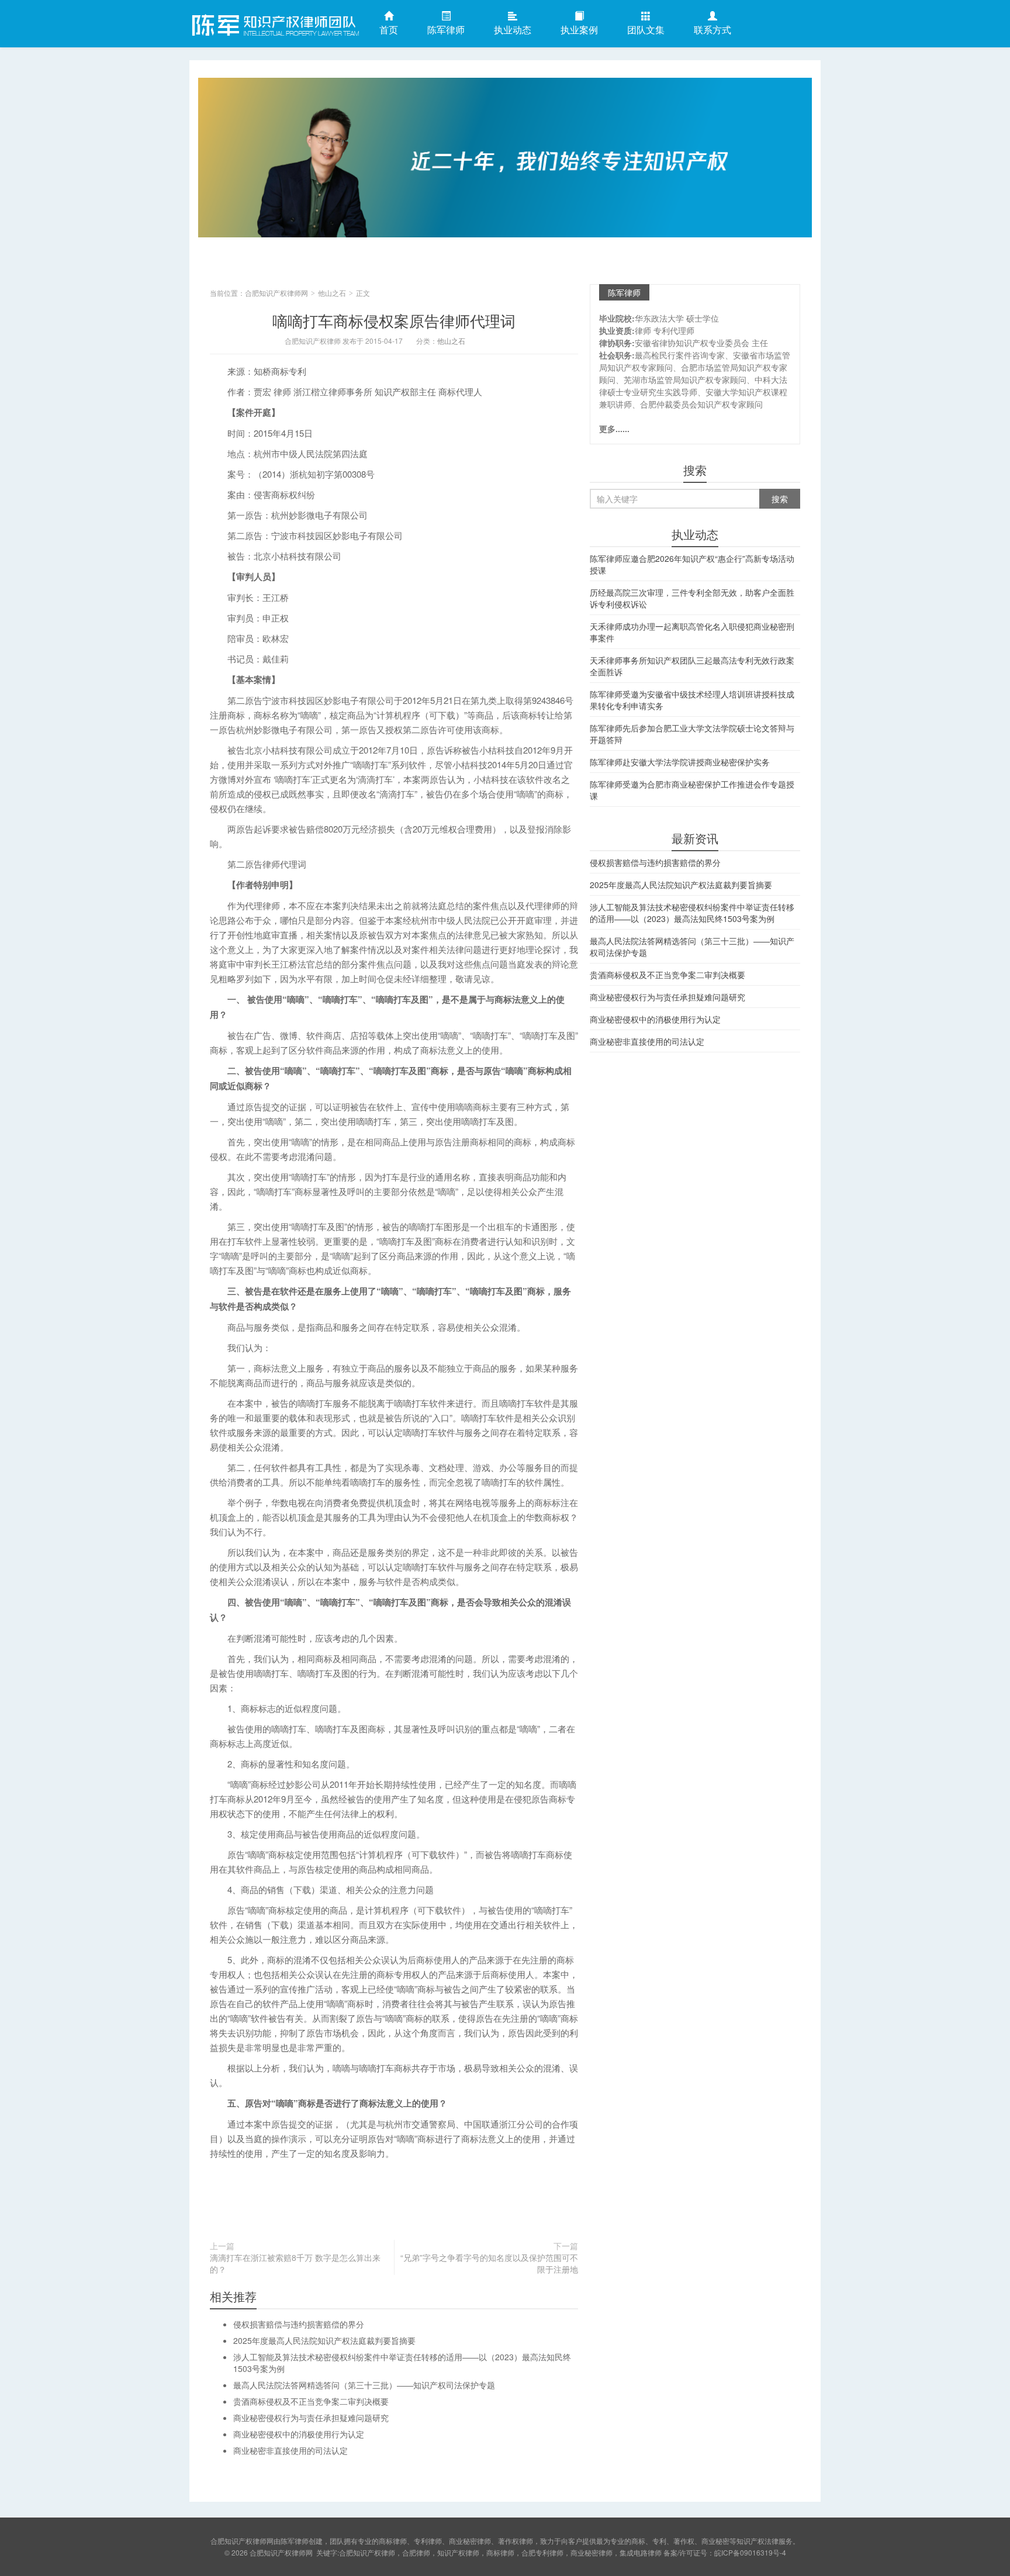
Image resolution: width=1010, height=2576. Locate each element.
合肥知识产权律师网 (274, 23)
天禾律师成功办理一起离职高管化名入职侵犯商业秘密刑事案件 (692, 632)
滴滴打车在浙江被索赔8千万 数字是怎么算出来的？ (295, 2263)
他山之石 (332, 293)
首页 (389, 30)
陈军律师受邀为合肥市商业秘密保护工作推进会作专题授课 (692, 790)
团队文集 (646, 30)
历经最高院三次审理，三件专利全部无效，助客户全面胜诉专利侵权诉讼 (692, 598)
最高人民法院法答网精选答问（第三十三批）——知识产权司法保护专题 (364, 2385)
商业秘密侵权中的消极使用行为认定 (299, 2434)
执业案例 (579, 30)
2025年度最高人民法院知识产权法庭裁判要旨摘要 (324, 2340)
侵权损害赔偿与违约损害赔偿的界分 (299, 2324)
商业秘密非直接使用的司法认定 (290, 2450)
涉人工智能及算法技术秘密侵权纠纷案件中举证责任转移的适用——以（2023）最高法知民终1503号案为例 (692, 913)
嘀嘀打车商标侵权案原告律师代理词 (394, 320)
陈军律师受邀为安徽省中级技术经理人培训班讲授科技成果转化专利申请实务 (692, 700)
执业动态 (513, 30)
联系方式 (712, 30)
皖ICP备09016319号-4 (750, 2552)
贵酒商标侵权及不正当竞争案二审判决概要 (311, 2401)
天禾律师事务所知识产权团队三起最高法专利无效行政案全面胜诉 (692, 666)
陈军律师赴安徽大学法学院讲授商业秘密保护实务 (680, 762)
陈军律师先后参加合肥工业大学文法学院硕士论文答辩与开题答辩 (692, 734)
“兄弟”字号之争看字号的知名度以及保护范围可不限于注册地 (489, 2263)
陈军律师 (446, 30)
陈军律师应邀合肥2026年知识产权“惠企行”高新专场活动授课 (692, 564)
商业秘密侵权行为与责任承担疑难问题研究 (311, 2418)
